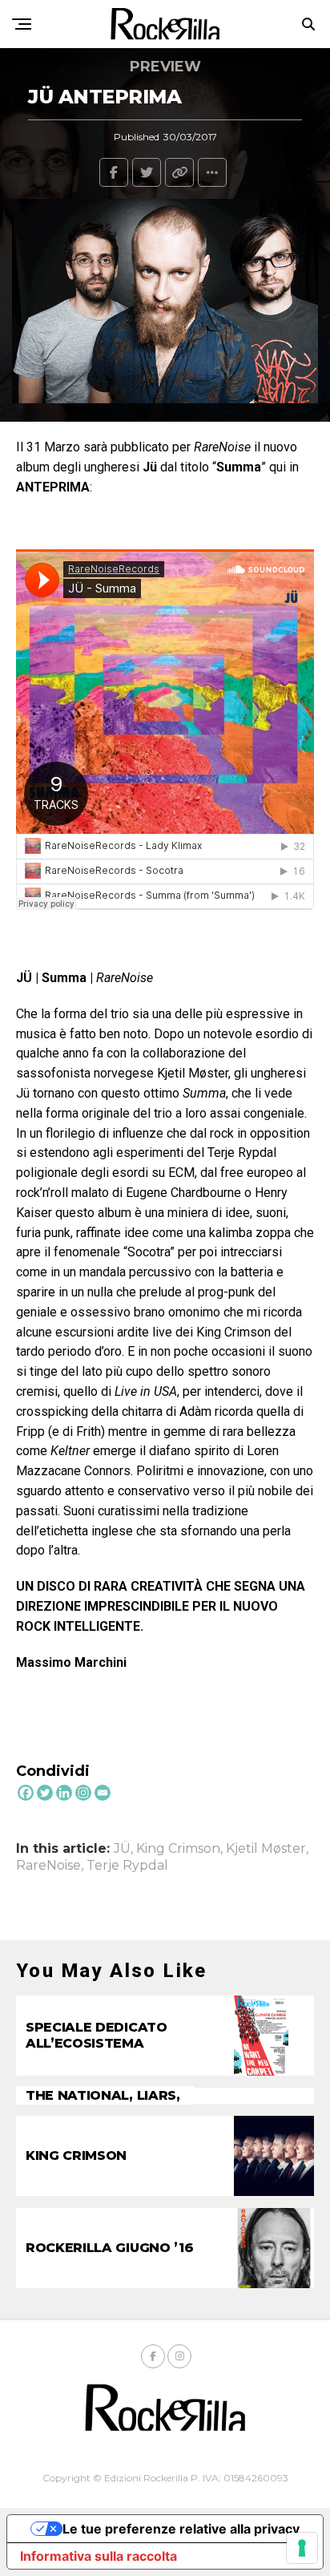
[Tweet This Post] (147, 172)
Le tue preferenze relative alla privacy (181, 2529)
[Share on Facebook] (114, 172)
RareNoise (48, 1866)
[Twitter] (45, 1793)
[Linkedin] (64, 1793)
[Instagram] (83, 1793)
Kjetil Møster (266, 1849)
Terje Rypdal (127, 1866)
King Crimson (178, 1849)
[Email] (103, 1793)
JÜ (122, 1849)
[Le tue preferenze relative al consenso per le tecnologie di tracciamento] (302, 2548)
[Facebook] (26, 1793)
